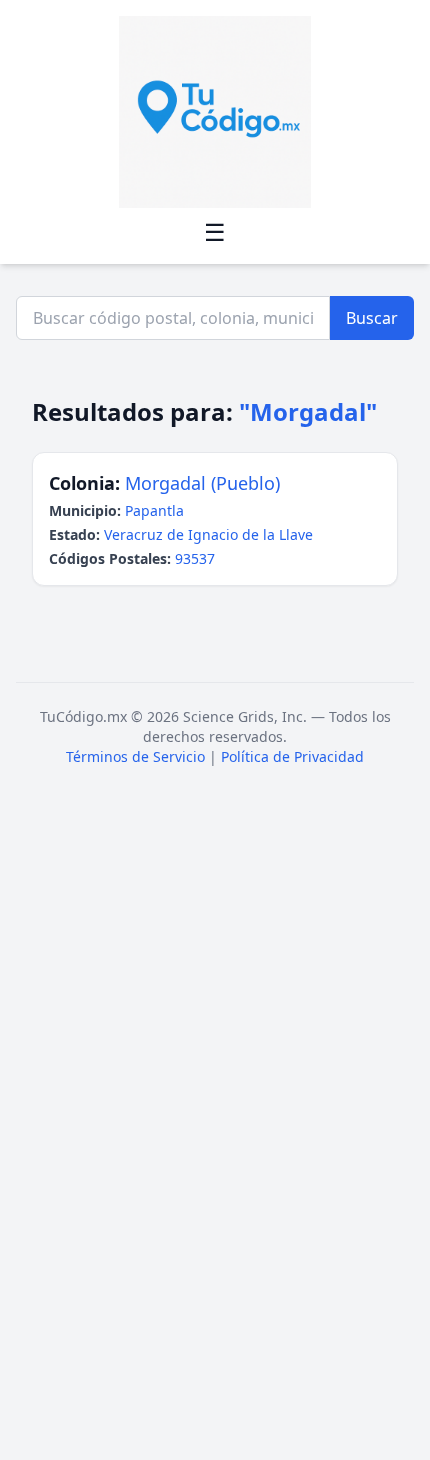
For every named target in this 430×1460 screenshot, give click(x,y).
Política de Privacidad (292, 756)
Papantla (154, 510)
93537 (195, 558)
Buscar (372, 318)
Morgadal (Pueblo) (202, 483)
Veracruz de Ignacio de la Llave (208, 534)
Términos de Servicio (135, 756)
